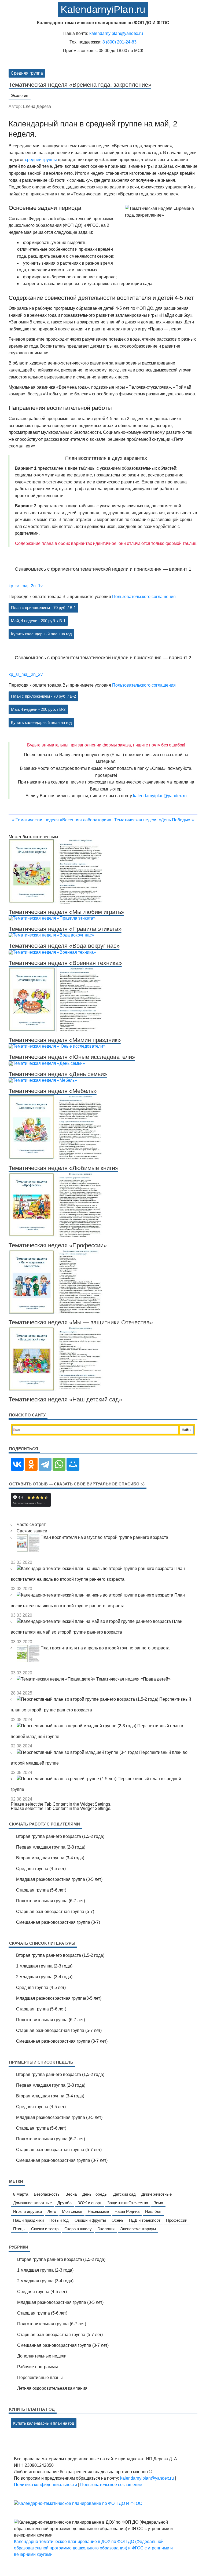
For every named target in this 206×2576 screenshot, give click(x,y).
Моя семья (72, 2211)
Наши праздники (28, 2220)
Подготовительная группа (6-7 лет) (51, 1901)
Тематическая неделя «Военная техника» (65, 963)
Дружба (65, 2203)
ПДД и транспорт (145, 2220)
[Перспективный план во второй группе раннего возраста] (88, 1699)
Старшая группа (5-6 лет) (41, 1890)
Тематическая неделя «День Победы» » (154, 820)
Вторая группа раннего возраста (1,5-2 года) (60, 1836)
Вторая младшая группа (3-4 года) (50, 1858)
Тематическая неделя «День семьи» (58, 1074)
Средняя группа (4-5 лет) (41, 1869)
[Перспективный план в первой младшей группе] (77, 1726)
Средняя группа (27, 73)
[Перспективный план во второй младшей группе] (78, 1752)
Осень (117, 2220)
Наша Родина (127, 2211)
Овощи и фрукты (90, 2220)
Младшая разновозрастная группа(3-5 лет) (59, 1998)
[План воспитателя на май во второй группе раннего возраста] (94, 1621)
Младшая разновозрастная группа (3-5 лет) (59, 1879)
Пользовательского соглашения (144, 596)
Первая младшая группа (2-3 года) (51, 1847)
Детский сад (124, 2194)
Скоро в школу (78, 2229)
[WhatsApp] (59, 1464)
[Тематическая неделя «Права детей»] (56, 1679)
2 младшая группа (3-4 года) (44, 1977)
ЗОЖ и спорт (90, 2203)
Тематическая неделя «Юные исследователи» (72, 1057)
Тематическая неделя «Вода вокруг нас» (64, 946)
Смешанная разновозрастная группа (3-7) (58, 1922)
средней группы (41, 160)
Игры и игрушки (27, 2211)
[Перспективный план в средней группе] (67, 1779)
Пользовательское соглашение (111, 2485)
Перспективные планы (40, 2378)
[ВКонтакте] (17, 1464)
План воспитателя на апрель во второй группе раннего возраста (105, 1648)
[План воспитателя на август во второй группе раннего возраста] (29, 1537)
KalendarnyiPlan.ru (103, 10)
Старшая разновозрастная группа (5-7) (55, 1912)
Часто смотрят (31, 1524)
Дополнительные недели (42, 2356)
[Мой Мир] (73, 1464)
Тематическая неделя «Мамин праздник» (65, 1040)
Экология (20, 95)
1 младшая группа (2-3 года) (44, 1966)
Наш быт (153, 2211)
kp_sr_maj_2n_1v (26, 586)
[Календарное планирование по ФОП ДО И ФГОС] (78, 2503)
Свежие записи (32, 1531)
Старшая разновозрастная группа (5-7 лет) (59, 2030)
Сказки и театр (45, 2229)
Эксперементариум (138, 2229)
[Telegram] (45, 1464)
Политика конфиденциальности (45, 2485)
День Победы (95, 2194)
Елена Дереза (37, 106)
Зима (158, 2203)
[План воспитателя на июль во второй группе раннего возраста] (95, 1568)
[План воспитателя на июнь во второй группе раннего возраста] (95, 1595)
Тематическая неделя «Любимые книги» (63, 1168)
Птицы (19, 2229)
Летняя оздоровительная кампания (52, 2388)
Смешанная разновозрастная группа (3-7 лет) (62, 2041)
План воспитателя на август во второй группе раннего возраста (104, 1537)
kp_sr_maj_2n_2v (26, 674)
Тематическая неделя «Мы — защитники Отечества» (81, 1322)
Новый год (59, 2220)
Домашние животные (32, 2203)
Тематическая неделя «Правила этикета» (65, 929)
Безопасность (47, 2194)
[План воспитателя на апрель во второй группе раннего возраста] (29, 1648)
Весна (71, 2194)
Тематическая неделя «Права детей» (133, 1679)
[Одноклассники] (31, 1464)
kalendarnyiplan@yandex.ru (116, 33)
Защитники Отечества (128, 2203)
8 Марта (21, 2194)
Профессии (177, 2220)
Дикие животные (157, 2194)
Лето (52, 2211)
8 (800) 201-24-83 (119, 42)
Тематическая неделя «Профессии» (58, 1245)
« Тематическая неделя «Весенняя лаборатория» (62, 820)
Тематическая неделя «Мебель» (53, 1091)
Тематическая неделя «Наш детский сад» (65, 1399)
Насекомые (98, 2211)
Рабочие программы (38, 2367)
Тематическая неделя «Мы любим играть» (66, 912)
